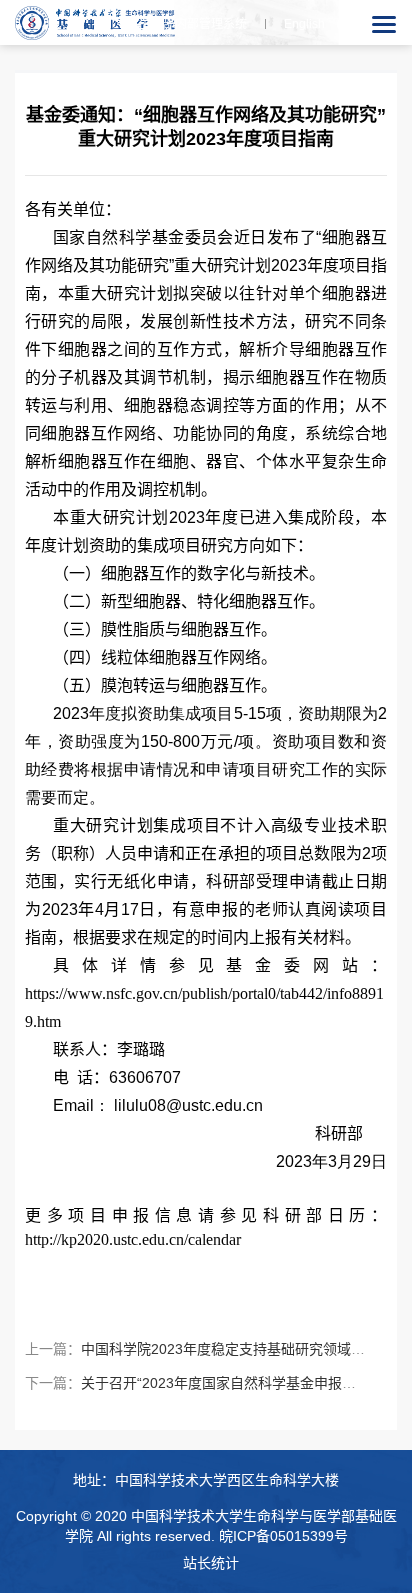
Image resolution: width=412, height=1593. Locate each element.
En (304, 24)
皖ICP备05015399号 (283, 1536)
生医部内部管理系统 (193, 24)
